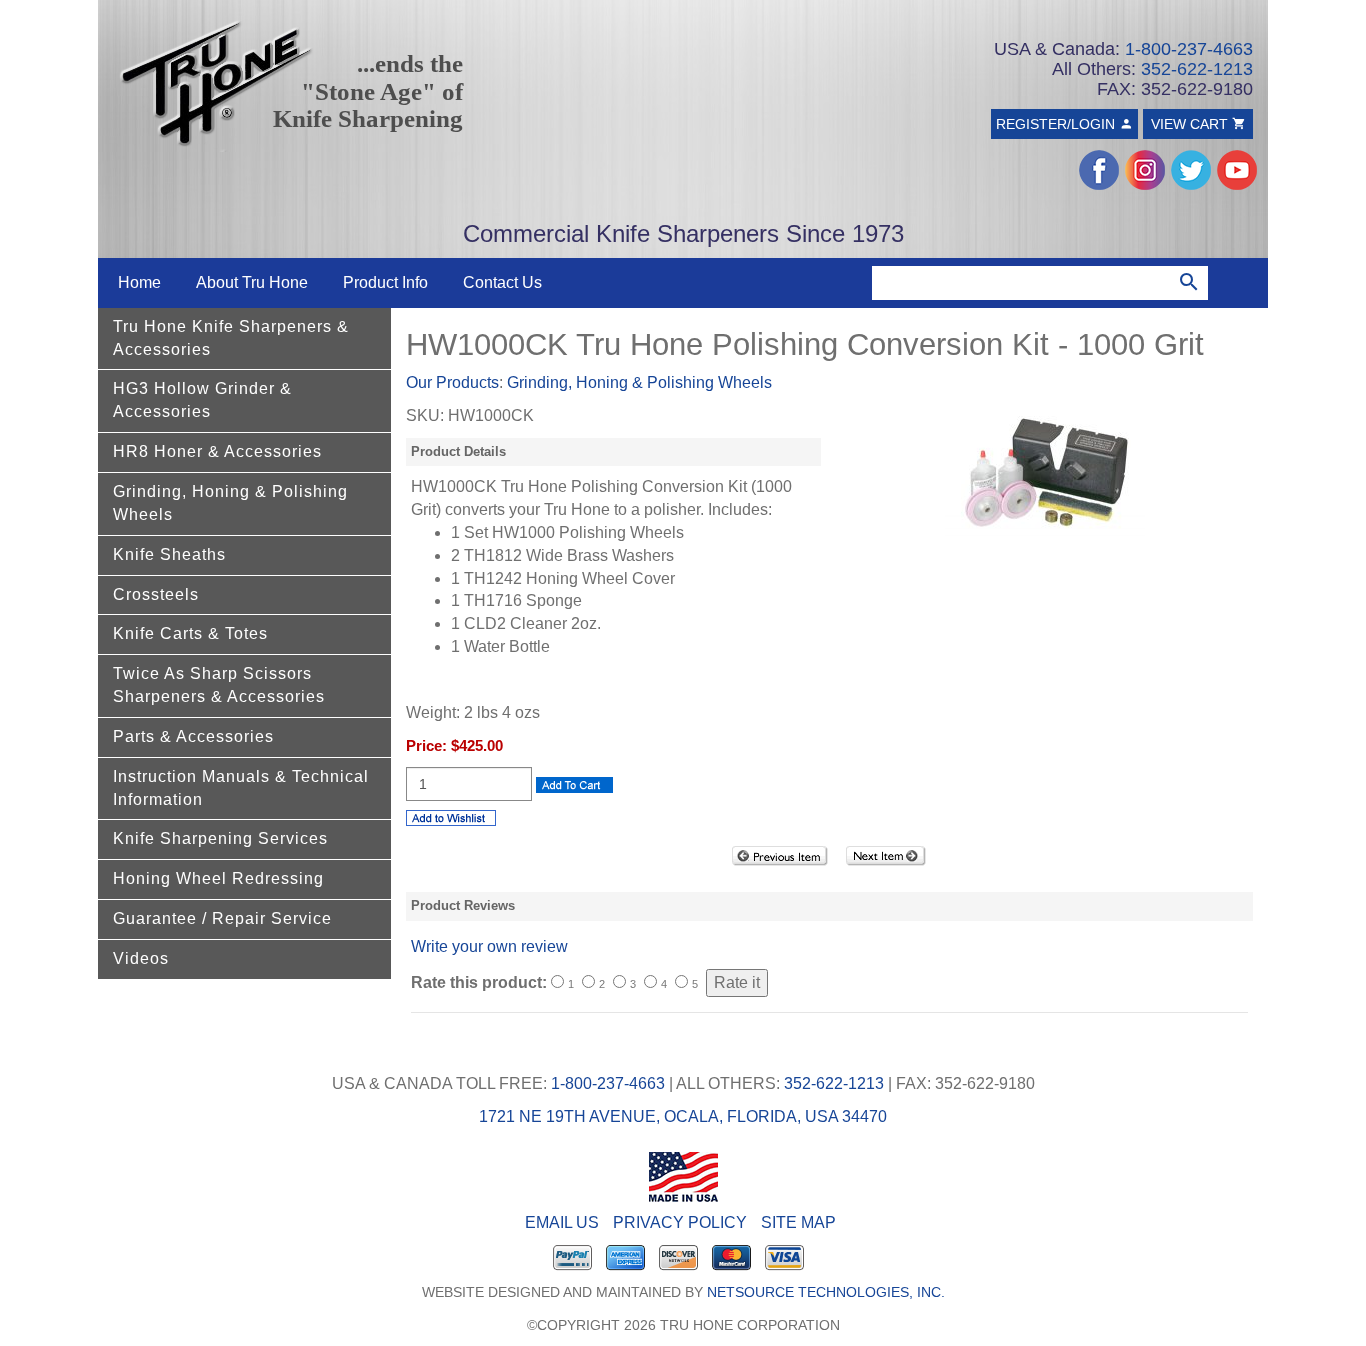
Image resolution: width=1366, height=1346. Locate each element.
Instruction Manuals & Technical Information (241, 788)
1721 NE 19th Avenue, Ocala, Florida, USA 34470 (683, 1116)
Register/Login (1057, 124)
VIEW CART (1191, 124)
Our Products (452, 382)
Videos (141, 958)
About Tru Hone (252, 282)
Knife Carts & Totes (190, 633)
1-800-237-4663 (1189, 49)
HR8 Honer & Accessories (217, 451)
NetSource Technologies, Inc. (826, 1292)
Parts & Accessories (193, 736)
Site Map (798, 1222)
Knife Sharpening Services (220, 838)
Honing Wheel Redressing (218, 878)
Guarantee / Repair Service (222, 918)
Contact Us (502, 282)
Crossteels (156, 594)
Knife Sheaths (169, 554)
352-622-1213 (1197, 69)
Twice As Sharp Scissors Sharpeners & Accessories (219, 685)
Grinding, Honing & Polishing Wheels (230, 503)
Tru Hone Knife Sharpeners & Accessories (231, 338)
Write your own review (489, 946)
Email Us (562, 1222)
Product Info (385, 282)
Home (139, 282)
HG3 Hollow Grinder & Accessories (202, 400)
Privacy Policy (680, 1222)
